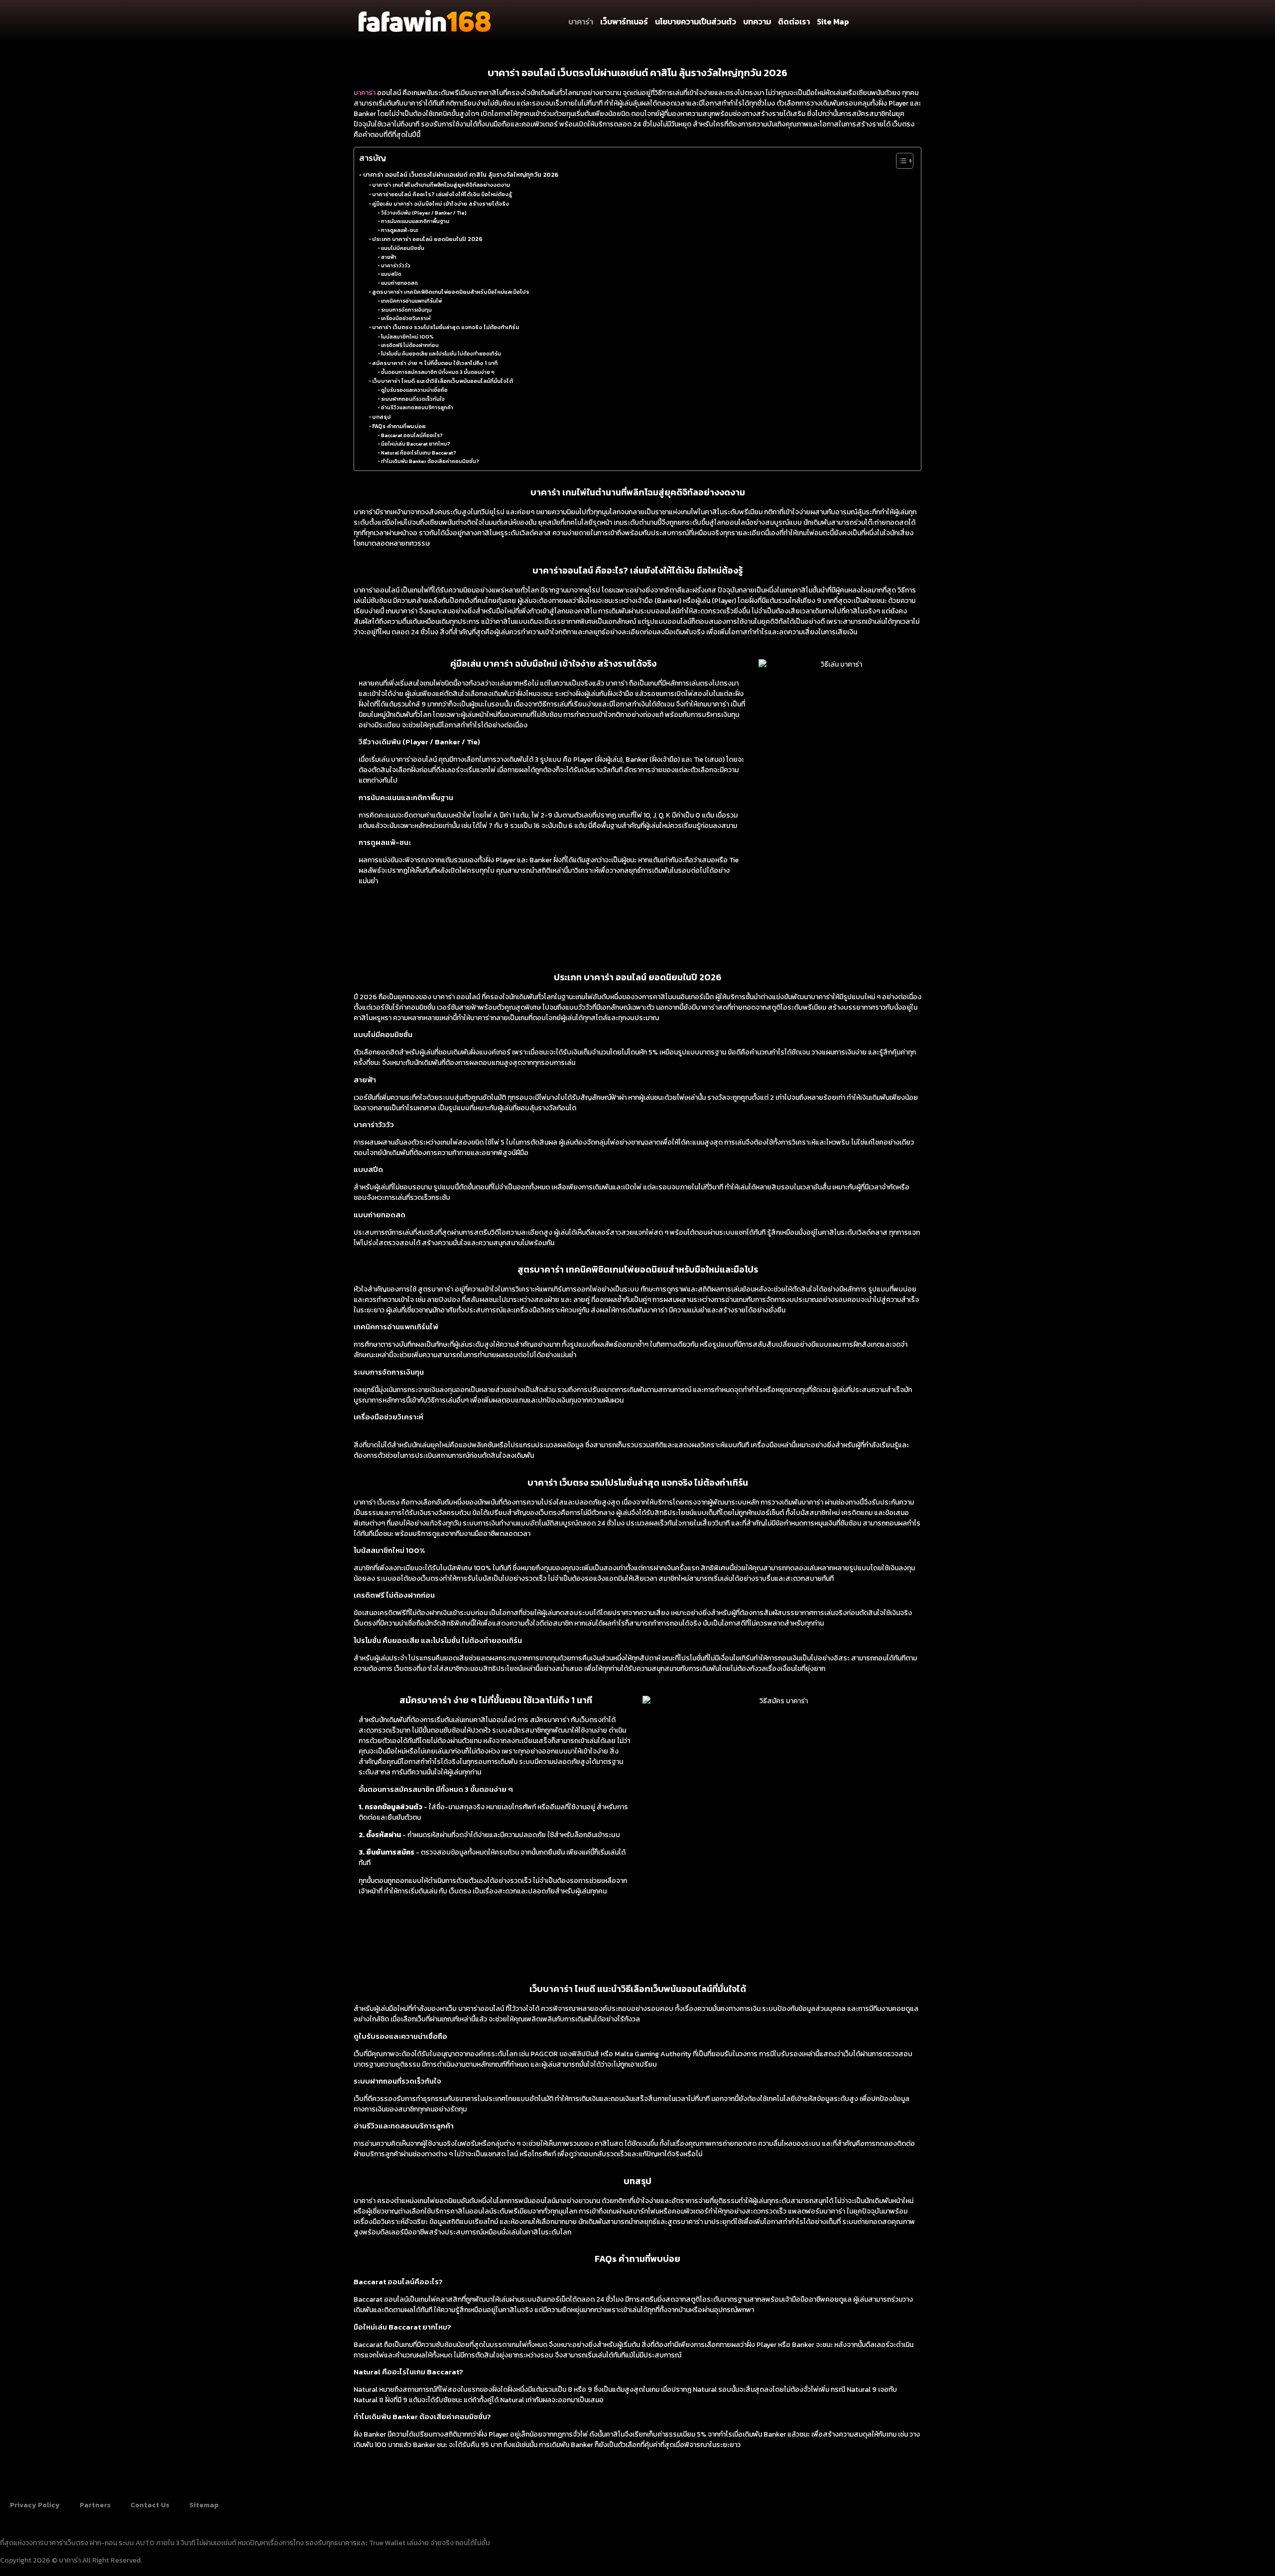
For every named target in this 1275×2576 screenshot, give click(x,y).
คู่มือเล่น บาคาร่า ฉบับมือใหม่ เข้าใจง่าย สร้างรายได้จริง (441, 203)
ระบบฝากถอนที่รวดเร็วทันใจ (413, 399)
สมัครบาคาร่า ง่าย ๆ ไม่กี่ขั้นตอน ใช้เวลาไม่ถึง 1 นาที (435, 363)
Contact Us (150, 2505)
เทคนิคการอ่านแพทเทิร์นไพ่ (411, 301)
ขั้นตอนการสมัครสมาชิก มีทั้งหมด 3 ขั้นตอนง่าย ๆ (438, 372)
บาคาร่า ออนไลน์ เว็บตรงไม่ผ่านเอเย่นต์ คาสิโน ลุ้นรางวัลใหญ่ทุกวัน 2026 (461, 175)
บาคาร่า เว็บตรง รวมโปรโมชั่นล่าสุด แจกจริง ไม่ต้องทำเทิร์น (446, 327)
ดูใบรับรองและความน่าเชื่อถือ (414, 390)
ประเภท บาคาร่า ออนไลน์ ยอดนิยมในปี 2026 (427, 239)
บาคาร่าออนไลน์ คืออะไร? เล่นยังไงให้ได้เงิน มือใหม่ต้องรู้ (442, 194)
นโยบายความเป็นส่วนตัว (696, 21)
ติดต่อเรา (794, 21)
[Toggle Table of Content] (900, 161)
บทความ (757, 21)
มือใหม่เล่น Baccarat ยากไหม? (416, 444)
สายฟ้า (389, 257)
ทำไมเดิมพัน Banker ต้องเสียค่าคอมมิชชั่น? (430, 461)
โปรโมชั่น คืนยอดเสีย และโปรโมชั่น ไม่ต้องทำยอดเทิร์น (441, 354)
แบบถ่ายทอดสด (399, 283)
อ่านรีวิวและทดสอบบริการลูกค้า (417, 408)
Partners (95, 2505)
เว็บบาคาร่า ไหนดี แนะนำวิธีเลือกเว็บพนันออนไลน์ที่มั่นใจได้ (443, 381)
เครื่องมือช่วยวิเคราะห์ (406, 318)
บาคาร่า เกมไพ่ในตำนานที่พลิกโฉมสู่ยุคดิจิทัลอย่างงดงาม (441, 184)
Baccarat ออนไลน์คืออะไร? (412, 435)
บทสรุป (382, 416)
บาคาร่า (581, 21)
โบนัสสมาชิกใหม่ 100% (407, 337)
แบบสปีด (391, 274)
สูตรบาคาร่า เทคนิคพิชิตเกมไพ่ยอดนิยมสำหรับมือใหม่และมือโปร (451, 292)
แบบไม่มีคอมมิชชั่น (403, 248)
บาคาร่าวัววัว (396, 266)
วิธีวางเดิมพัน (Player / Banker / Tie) (424, 213)
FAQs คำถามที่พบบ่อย (399, 426)
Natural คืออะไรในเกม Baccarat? (419, 453)
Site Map (833, 21)
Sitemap (204, 2505)
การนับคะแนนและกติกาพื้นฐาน (415, 221)
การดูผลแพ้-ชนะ (400, 230)
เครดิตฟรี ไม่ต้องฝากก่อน (410, 345)
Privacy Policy (35, 2505)
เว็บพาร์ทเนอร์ (624, 21)
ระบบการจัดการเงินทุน (406, 310)
